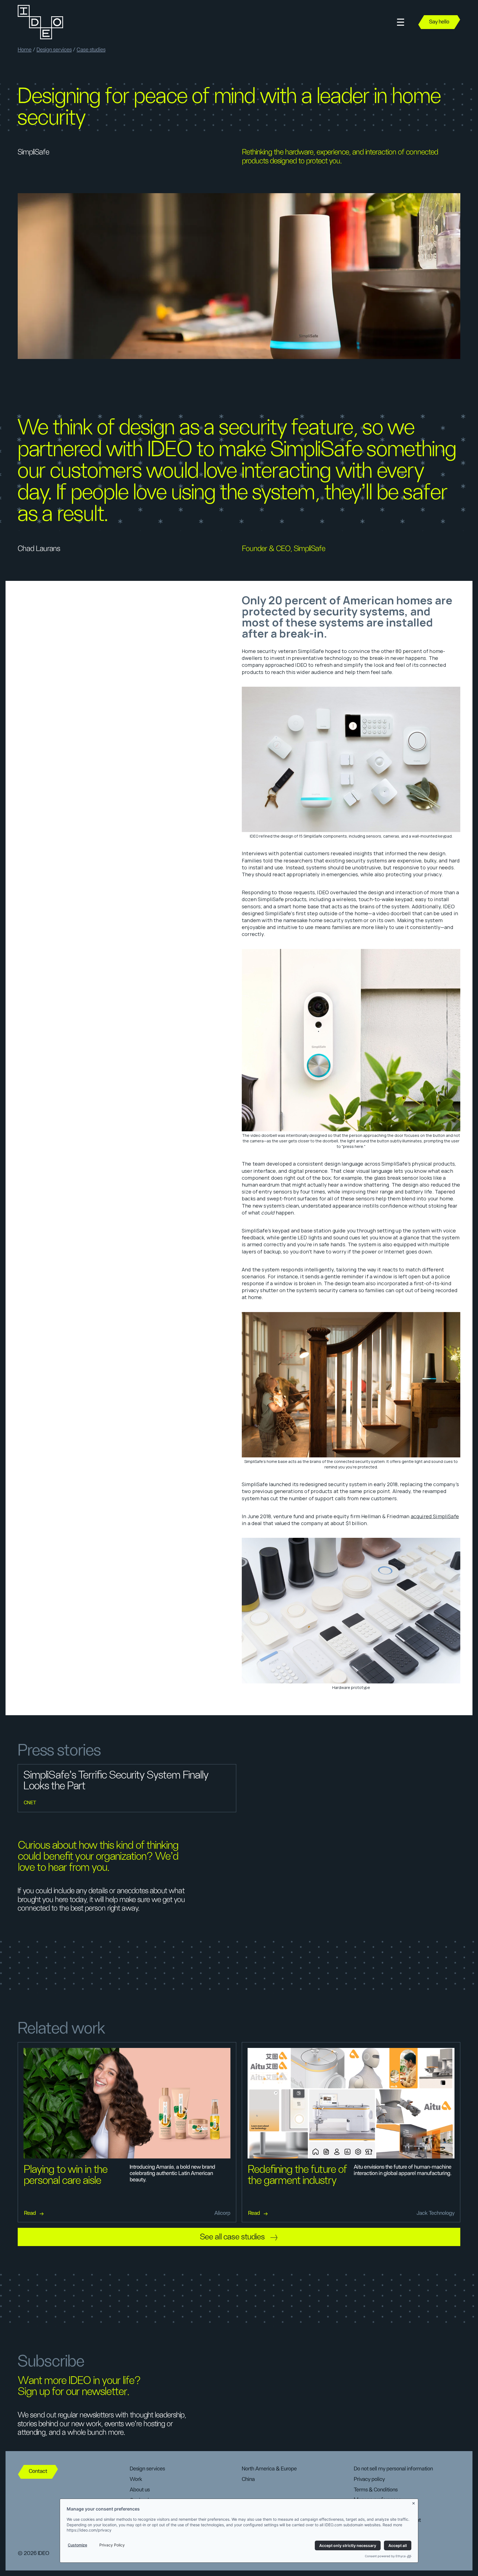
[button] (401, 22)
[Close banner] (414, 2502)
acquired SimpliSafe (435, 1516)
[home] (40, 22)
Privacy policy (369, 2479)
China (248, 2479)
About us (140, 2490)
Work (136, 2479)
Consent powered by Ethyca (385, 2556)
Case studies (91, 50)
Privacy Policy (112, 2545)
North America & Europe (269, 2469)
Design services (54, 50)
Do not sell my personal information (393, 2469)
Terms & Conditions (376, 2490)
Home (25, 50)
